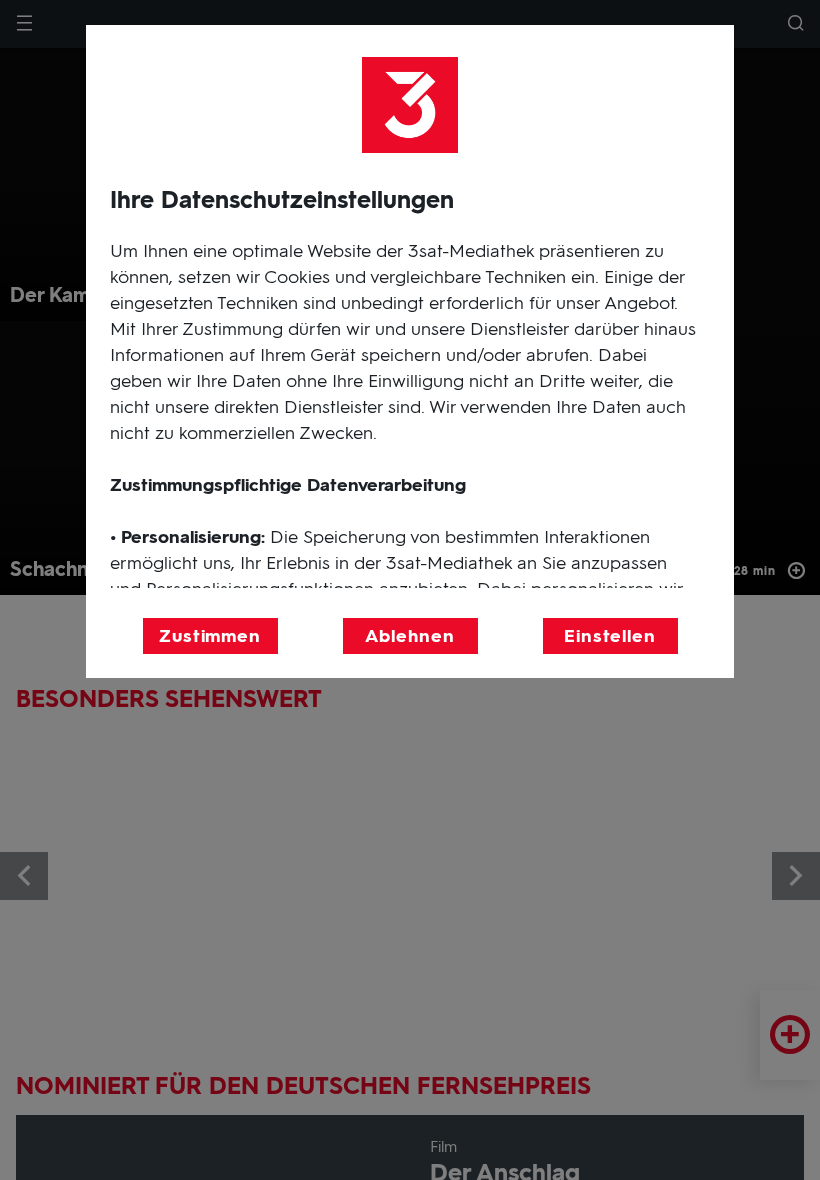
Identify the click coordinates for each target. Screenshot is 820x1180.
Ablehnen (409, 636)
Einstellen (610, 636)
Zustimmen (210, 636)
